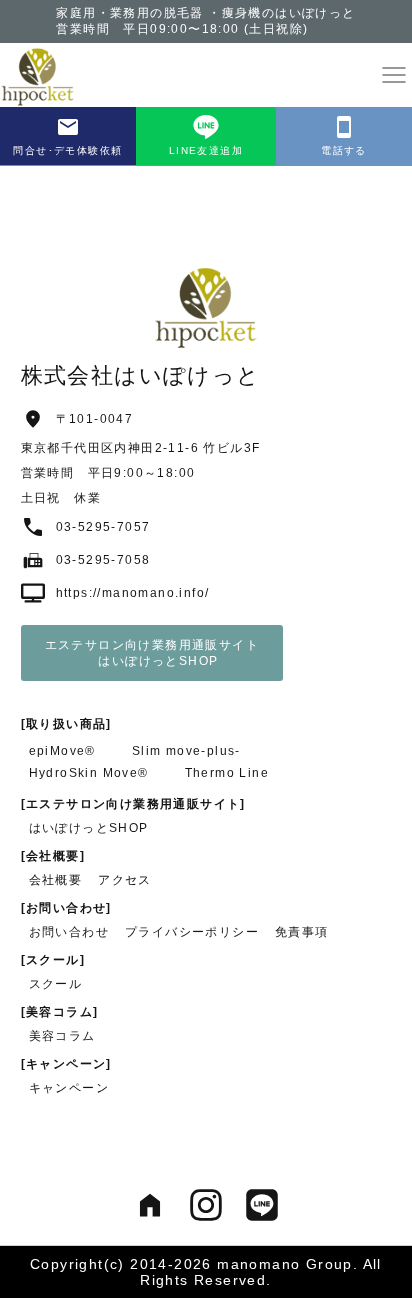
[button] (394, 75)
